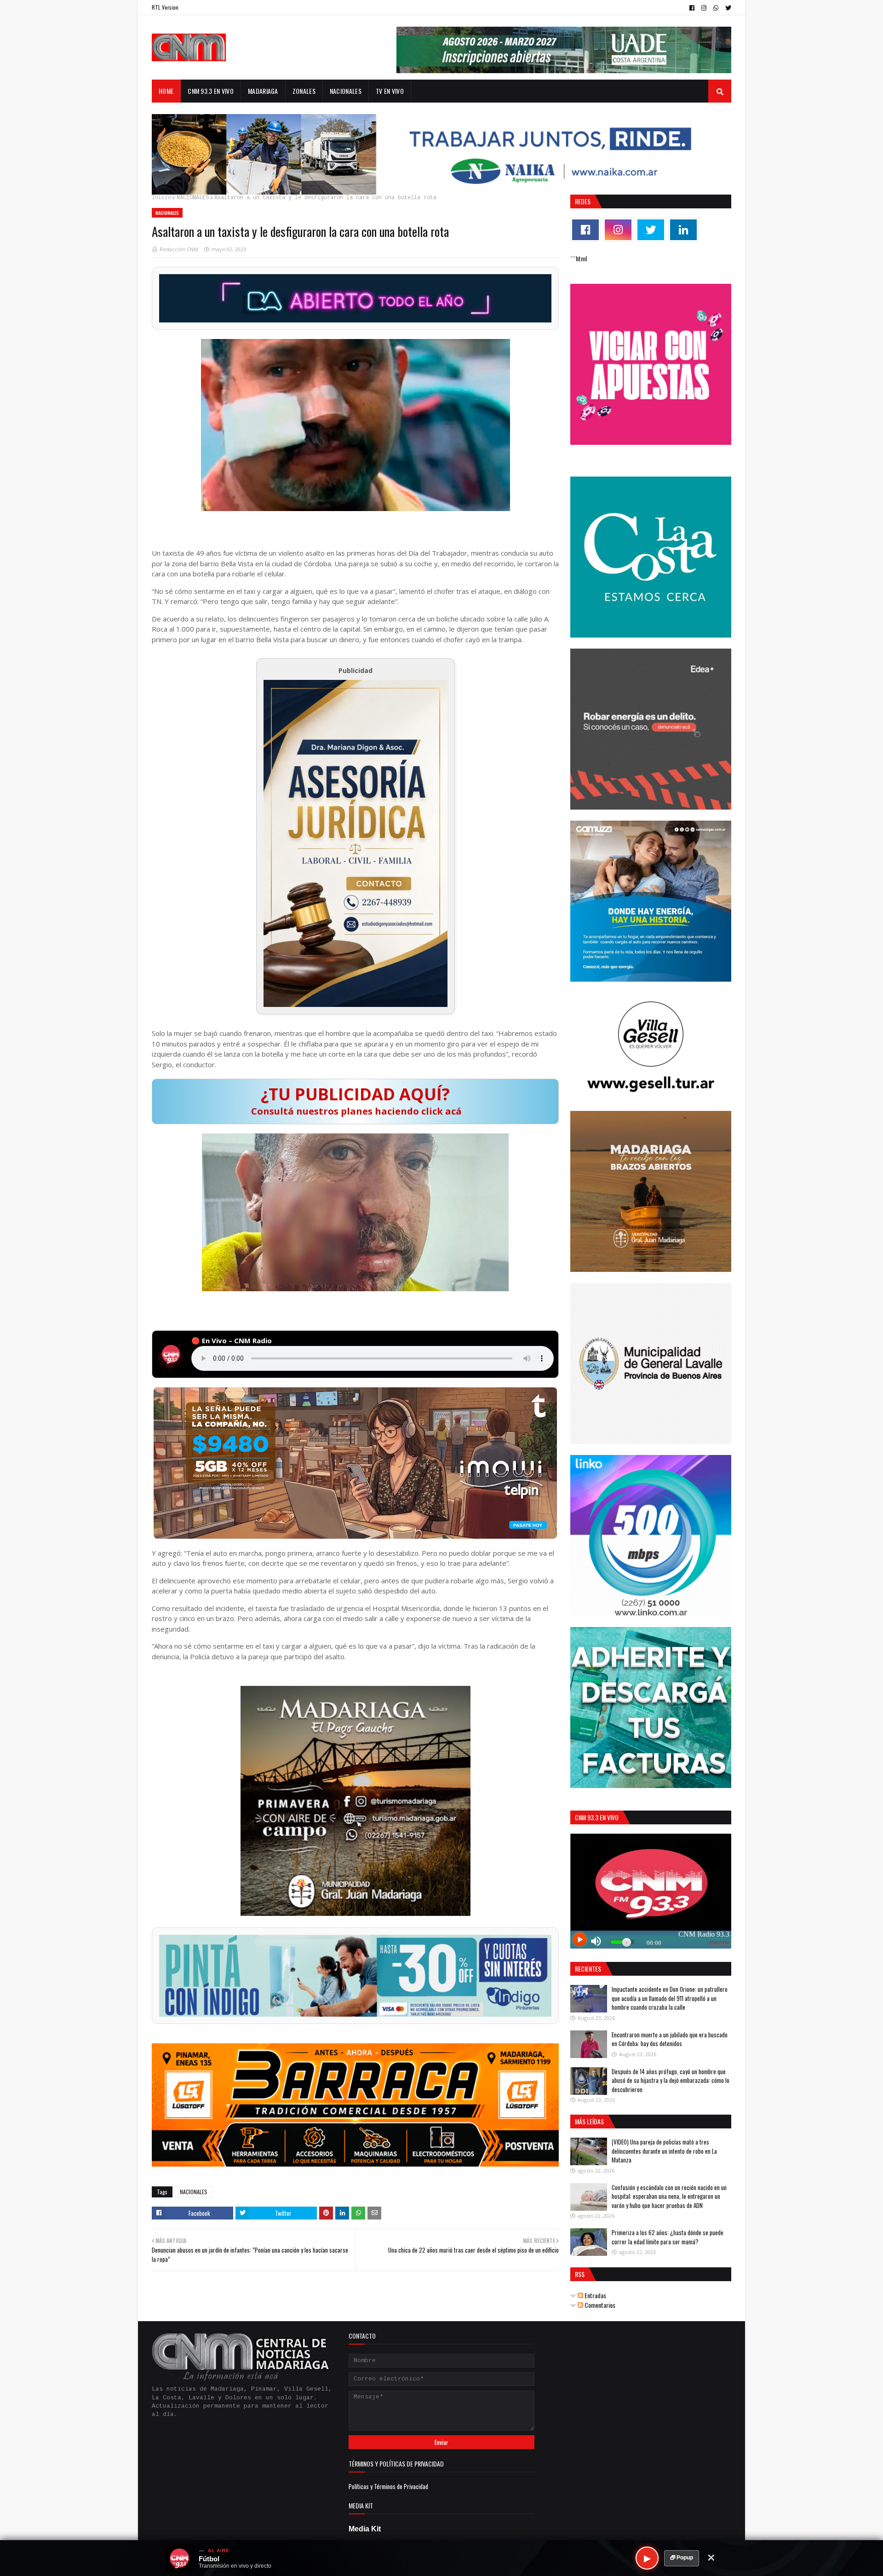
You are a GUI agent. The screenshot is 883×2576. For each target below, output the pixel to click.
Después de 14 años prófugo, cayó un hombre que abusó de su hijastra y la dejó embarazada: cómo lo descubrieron (671, 2080)
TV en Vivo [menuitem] (390, 91)
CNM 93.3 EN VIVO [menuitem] (211, 91)
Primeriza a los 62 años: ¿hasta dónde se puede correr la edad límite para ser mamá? (668, 2237)
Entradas (595, 2295)
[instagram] (704, 8)
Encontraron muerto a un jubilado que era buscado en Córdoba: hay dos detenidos (670, 2039)
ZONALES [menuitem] (304, 91)
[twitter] (727, 8)
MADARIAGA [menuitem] (263, 91)
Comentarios (599, 2305)
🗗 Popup (682, 2558)
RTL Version (165, 7)
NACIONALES (193, 198)
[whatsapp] (716, 8)
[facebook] (692, 8)
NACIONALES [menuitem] (346, 91)
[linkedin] (683, 230)
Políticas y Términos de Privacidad (388, 2486)
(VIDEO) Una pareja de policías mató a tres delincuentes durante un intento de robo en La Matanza (664, 2151)
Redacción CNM (179, 249)
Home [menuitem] (166, 91)
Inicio (161, 198)
